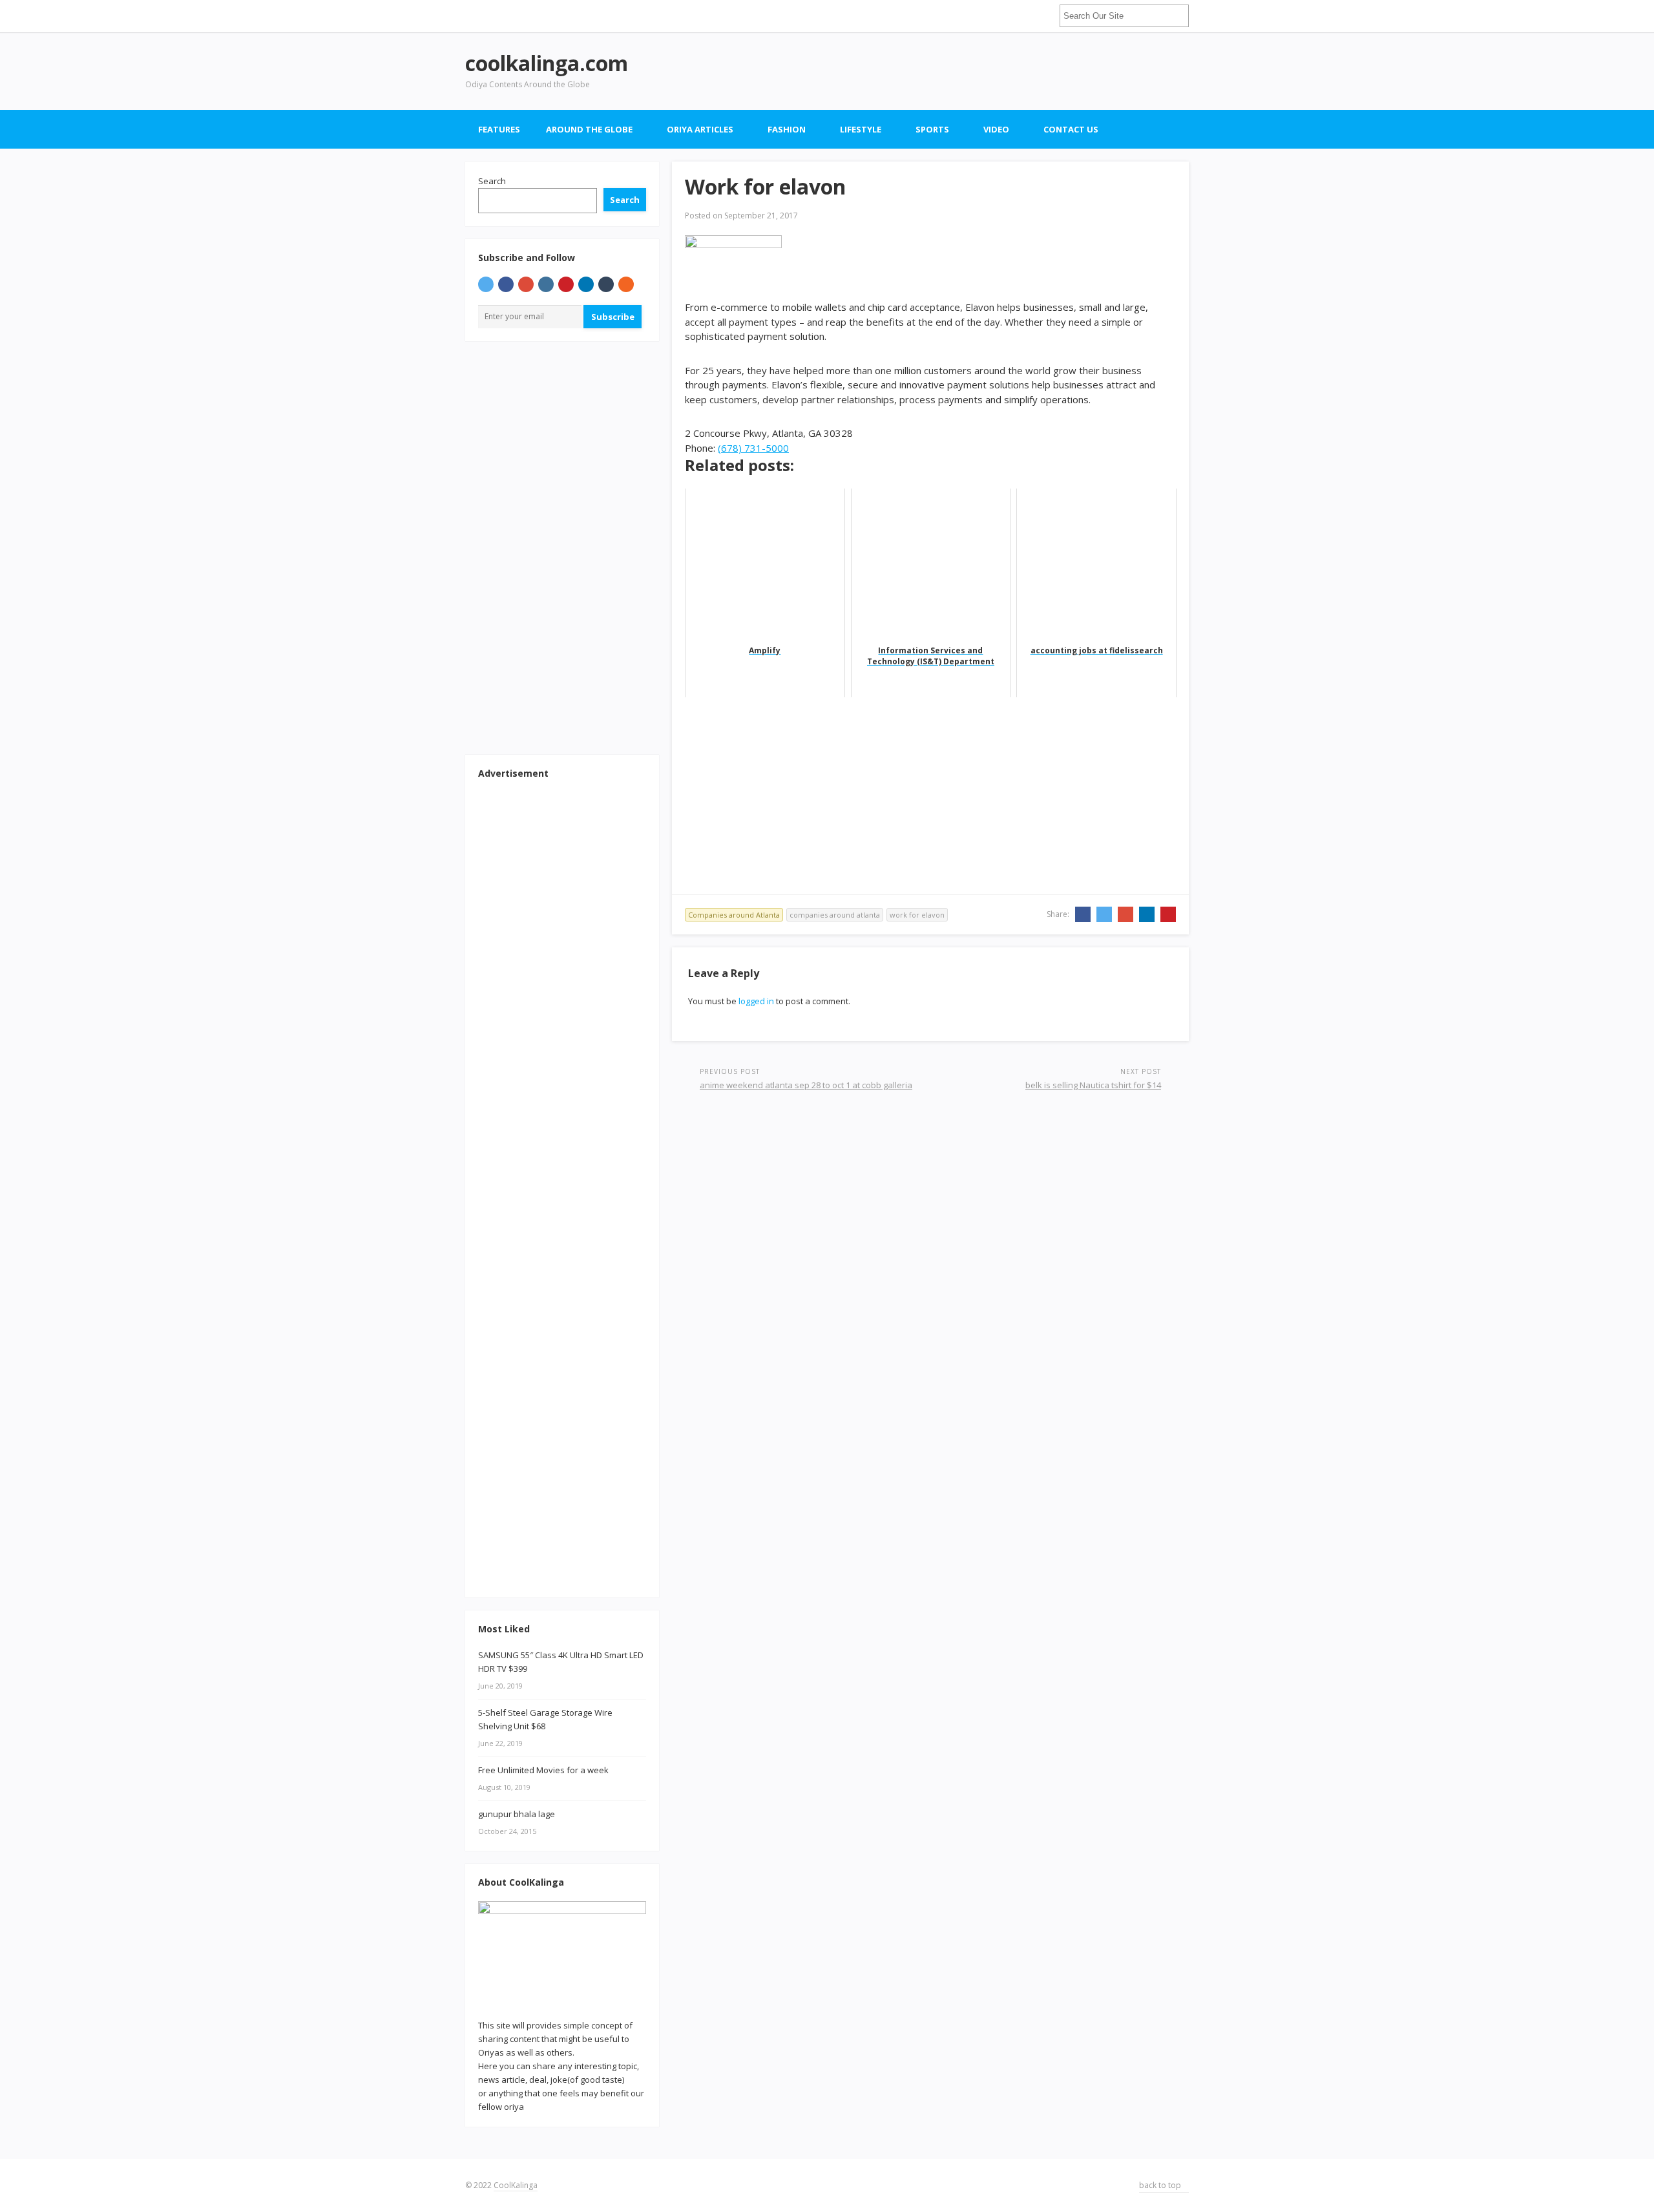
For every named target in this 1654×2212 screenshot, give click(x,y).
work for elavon (917, 915)
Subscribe (613, 317)
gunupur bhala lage (517, 1814)
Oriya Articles (700, 129)
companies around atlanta (835, 915)
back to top (1161, 2185)
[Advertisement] (954, 71)
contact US (1071, 129)
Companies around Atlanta (734, 915)
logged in (756, 1001)
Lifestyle (861, 129)
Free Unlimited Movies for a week (543, 1770)
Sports (932, 129)
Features (499, 129)
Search (492, 181)
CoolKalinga (516, 2185)
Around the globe (589, 129)
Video (996, 129)
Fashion (787, 129)
